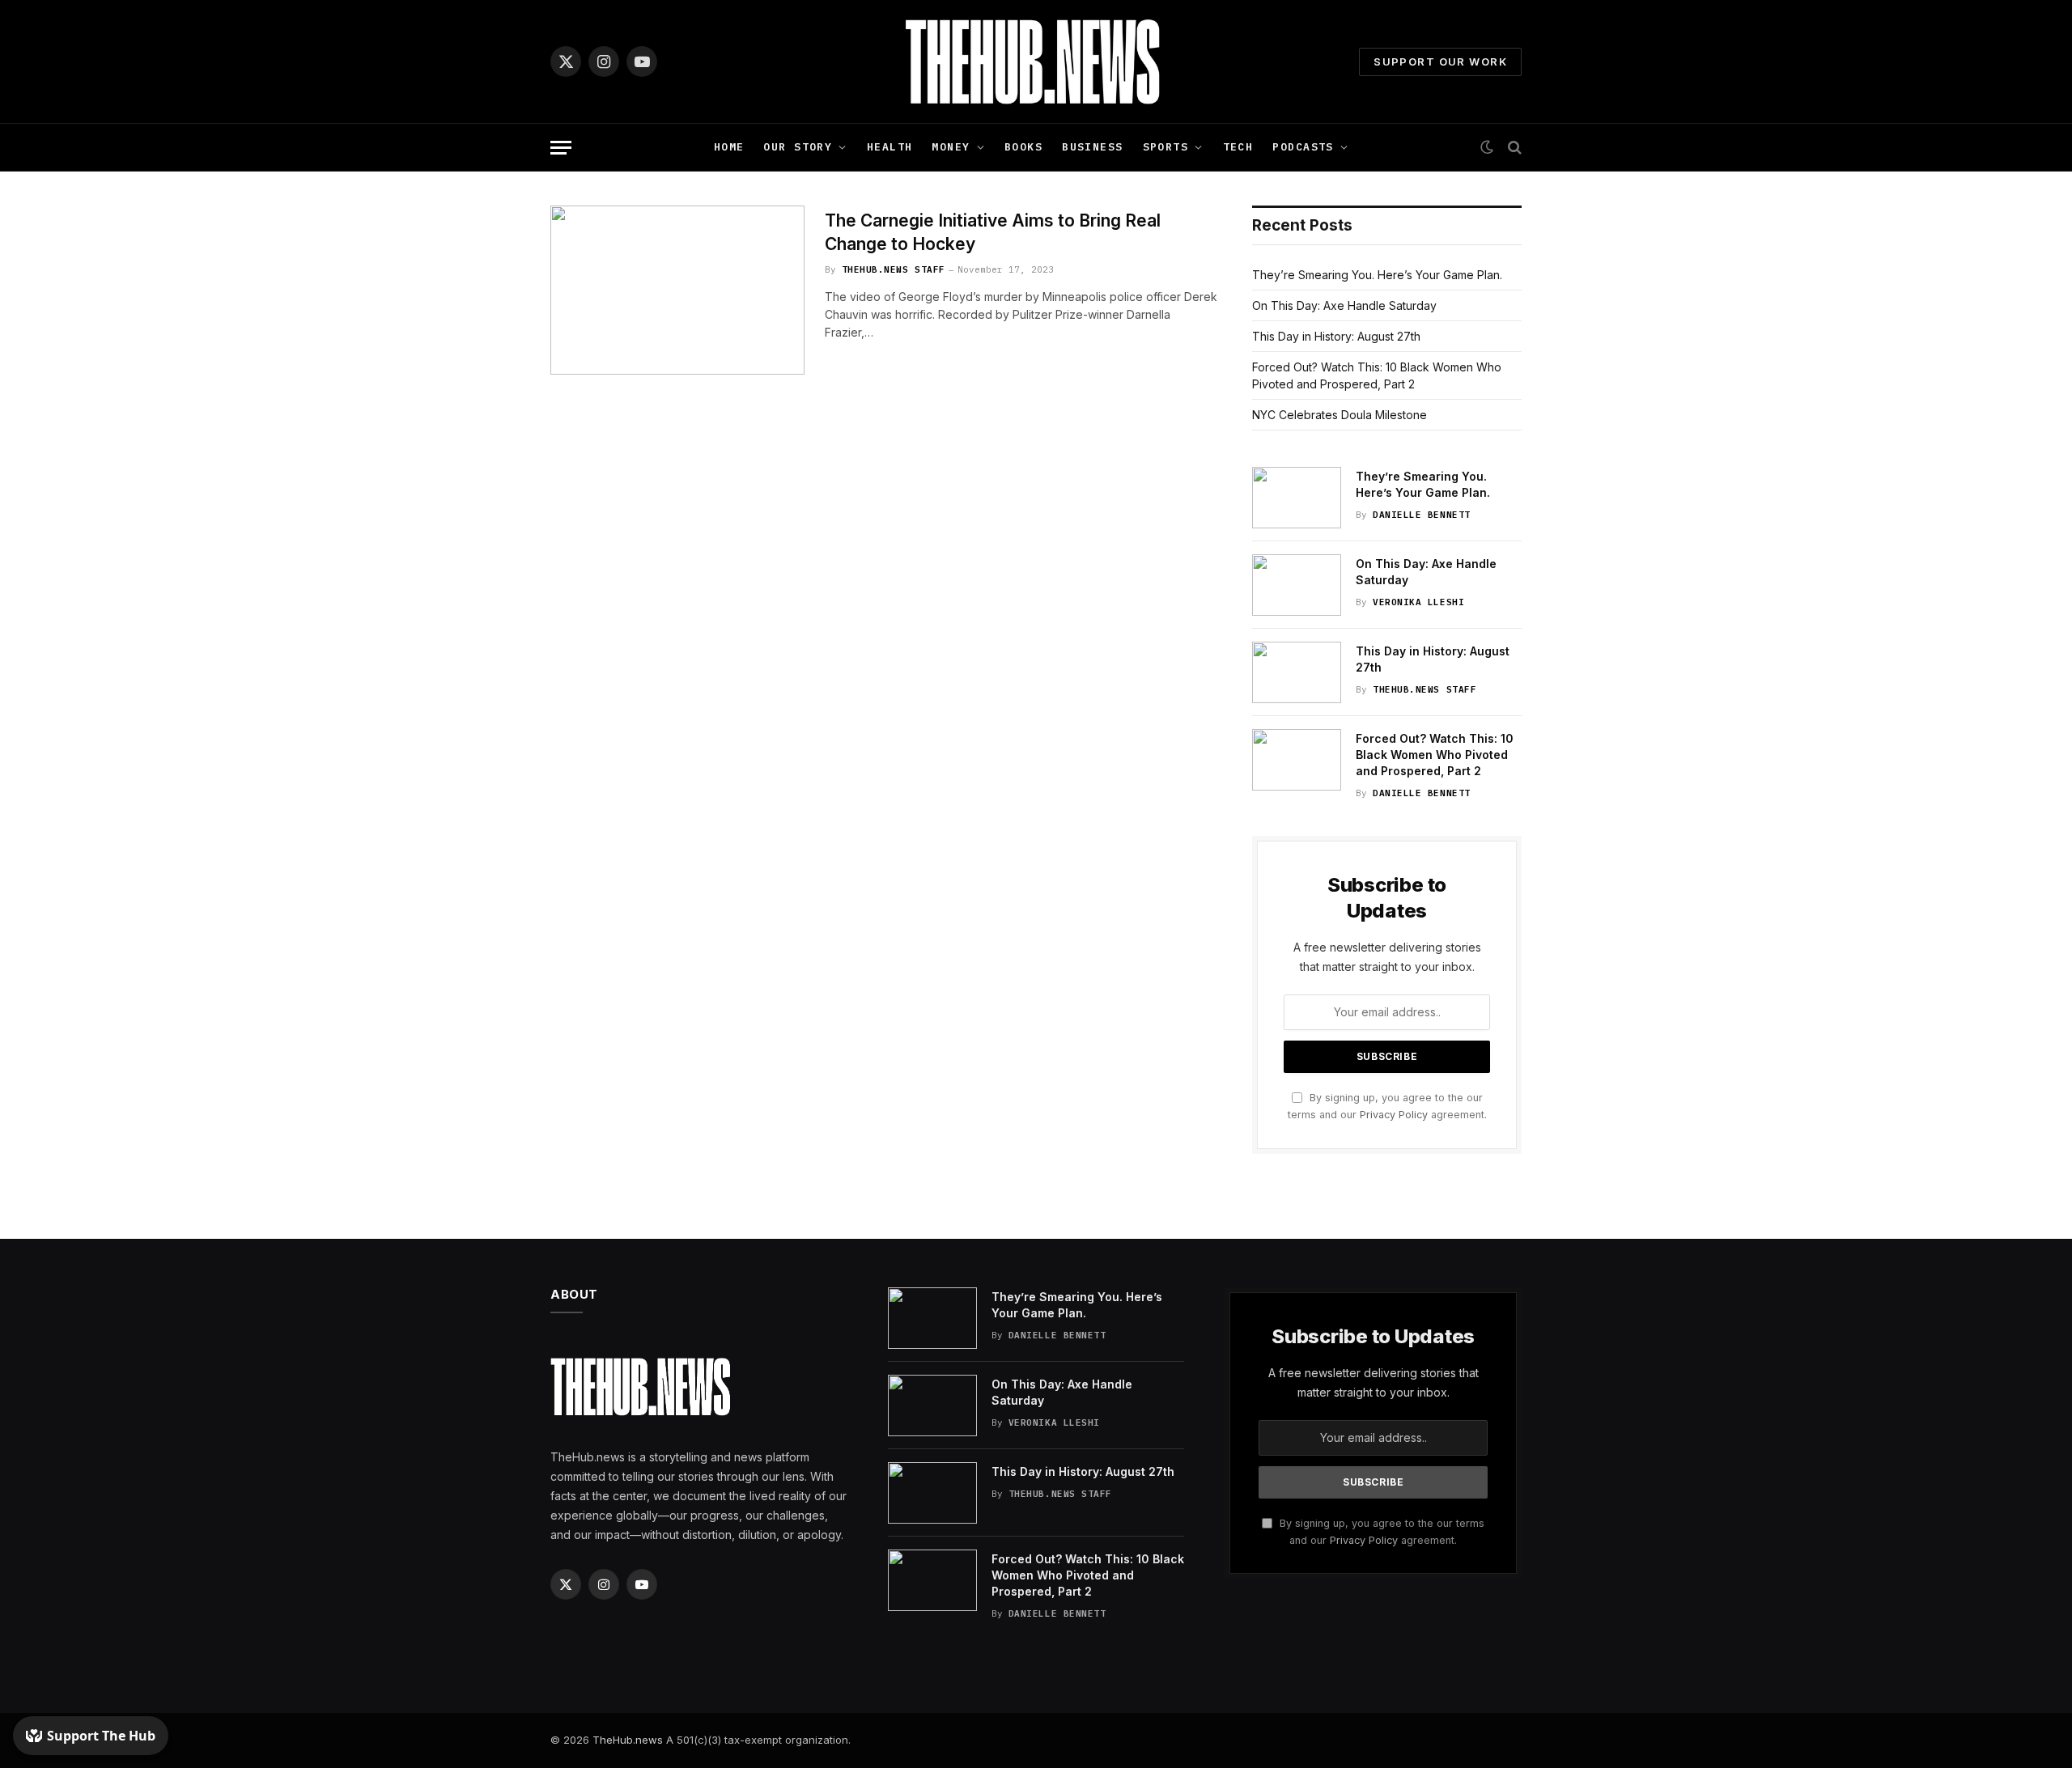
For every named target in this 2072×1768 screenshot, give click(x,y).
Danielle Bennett (1422, 515)
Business (1092, 147)
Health (890, 147)
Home (729, 147)
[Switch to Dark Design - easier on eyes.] (1487, 147)
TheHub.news (628, 1740)
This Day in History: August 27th (1336, 336)
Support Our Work (1440, 61)
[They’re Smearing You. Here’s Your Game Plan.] (1297, 498)
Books (1023, 147)
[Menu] (561, 148)
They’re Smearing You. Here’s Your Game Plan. (1377, 275)
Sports (1166, 147)
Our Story (798, 147)
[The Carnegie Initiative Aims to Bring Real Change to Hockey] (677, 290)
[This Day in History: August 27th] (1297, 672)
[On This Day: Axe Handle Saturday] (1297, 585)
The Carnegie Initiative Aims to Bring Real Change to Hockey (993, 232)
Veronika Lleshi (1418, 602)
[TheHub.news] (1036, 61)
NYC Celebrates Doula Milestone (1340, 415)
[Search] (1513, 148)
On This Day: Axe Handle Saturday (1344, 305)
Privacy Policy (1394, 1115)
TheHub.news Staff (894, 269)
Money (951, 147)
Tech (1238, 147)
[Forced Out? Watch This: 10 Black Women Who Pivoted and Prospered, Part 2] (1297, 760)
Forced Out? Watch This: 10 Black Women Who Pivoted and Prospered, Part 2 (1435, 755)
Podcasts (1303, 147)
